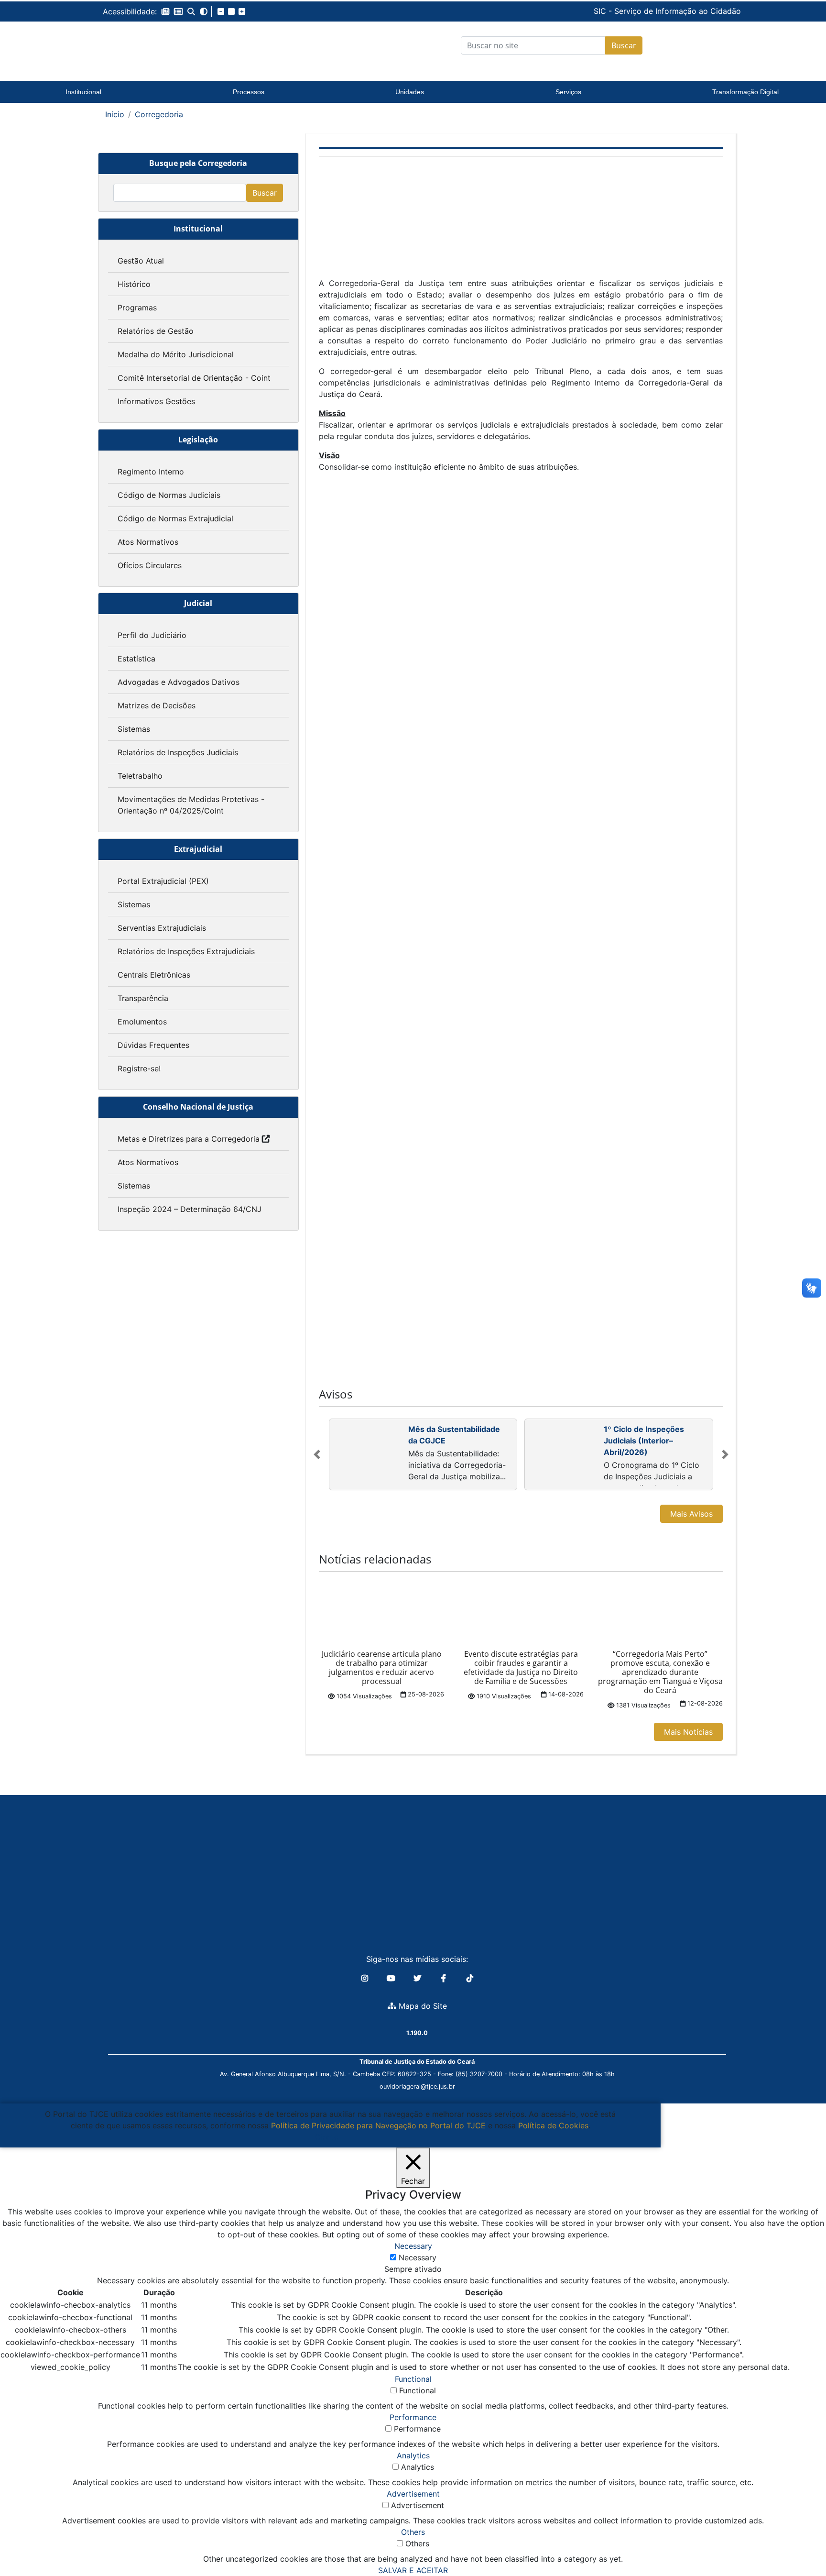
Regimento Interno (151, 472)
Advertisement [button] (413, 2494)
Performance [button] (413, 2417)
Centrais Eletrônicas (154, 975)
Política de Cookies (553, 2125)
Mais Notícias (688, 1732)
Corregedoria (159, 114)
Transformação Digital (745, 92)
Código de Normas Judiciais (169, 495)
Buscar (624, 45)
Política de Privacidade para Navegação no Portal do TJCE (378, 2125)
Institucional (83, 92)
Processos (249, 92)
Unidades (410, 92)
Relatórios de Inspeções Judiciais (178, 752)
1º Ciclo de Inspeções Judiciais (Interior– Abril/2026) (644, 1441)
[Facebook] (445, 1978)
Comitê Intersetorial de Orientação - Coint (194, 378)
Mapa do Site (422, 2006)
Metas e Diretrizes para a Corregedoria (189, 1139)
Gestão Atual (141, 261)
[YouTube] (392, 1978)
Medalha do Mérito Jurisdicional (176, 354)
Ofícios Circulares (150, 565)
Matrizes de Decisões (157, 705)
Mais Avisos (691, 1514)
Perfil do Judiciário (152, 635)
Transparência (143, 998)
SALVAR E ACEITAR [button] (413, 2570)
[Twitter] (418, 1978)
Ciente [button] (327, 2137)
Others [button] (413, 2532)
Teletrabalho (140, 776)
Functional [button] (413, 2379)
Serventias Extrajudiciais (162, 928)
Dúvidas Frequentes (153, 1045)
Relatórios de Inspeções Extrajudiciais (186, 951)
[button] (165, 11)
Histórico (134, 284)
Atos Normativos (148, 542)
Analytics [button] (413, 2455)
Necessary (418, 2257)
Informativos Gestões (156, 401)
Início (115, 114)
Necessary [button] (413, 2246)
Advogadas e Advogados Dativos (179, 682)
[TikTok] (470, 1978)
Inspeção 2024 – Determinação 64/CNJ (190, 1209)
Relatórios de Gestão (156, 331)
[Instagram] (366, 1978)
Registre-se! (139, 1068)
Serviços (568, 92)
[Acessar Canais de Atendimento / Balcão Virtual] (800, 2542)
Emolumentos (142, 1022)
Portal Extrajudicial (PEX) (163, 881)
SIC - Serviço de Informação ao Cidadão (602, 11)
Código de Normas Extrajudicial (175, 518)
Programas (137, 308)
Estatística (136, 659)
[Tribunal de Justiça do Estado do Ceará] (162, 45)
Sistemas (134, 729)
